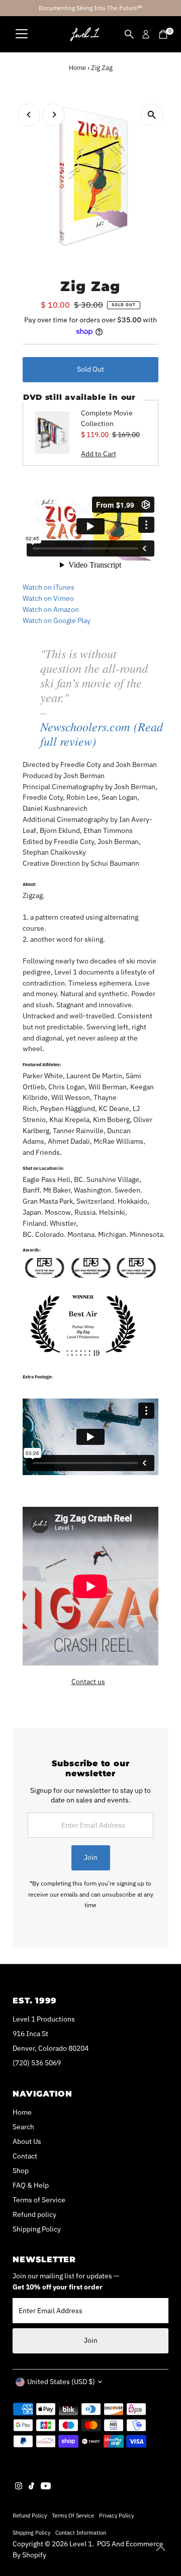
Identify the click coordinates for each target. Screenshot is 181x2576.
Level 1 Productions (44, 2019)
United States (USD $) (61, 2382)
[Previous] (29, 115)
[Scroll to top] (161, 2548)
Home (77, 68)
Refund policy (34, 2214)
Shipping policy (31, 2532)
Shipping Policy (37, 2229)
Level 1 (81, 2544)
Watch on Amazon (51, 609)
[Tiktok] (31, 2487)
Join (91, 1857)
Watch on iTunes (49, 587)
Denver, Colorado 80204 (51, 2048)
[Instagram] (19, 2487)
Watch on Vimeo (48, 598)
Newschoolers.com (85, 726)
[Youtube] (46, 2487)
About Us (27, 2141)
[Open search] (129, 34)
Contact (25, 2156)
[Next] (54, 115)
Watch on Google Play (57, 620)
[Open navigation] (22, 34)
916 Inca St (30, 2034)
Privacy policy (116, 2515)
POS (104, 2544)
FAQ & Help (31, 2185)
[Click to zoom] (152, 115)
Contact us (88, 1682)
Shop (21, 2171)
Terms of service (73, 2515)
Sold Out (90, 369)
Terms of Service (39, 2200)
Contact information (81, 2532)
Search (23, 2127)
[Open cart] (163, 34)
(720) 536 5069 (37, 2063)
